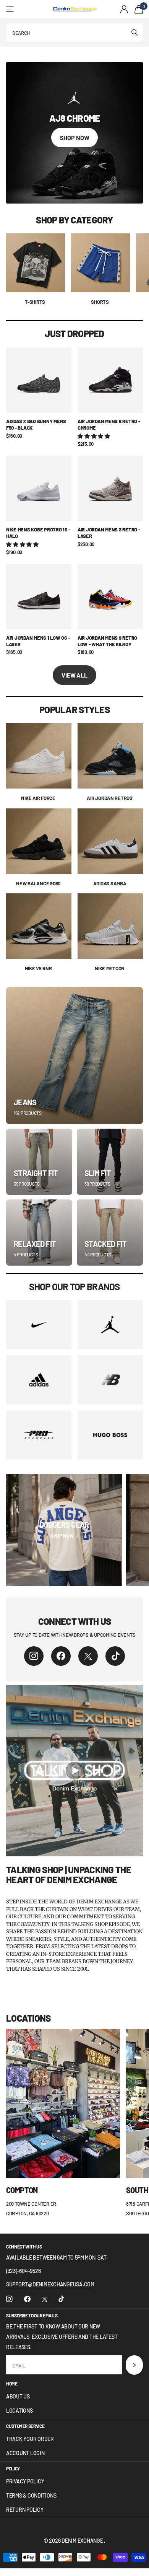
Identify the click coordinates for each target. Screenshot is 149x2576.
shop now (75, 138)
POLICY (13, 2468)
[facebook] (61, 1656)
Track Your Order (30, 2439)
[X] (88, 1656)
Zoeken (134, 33)
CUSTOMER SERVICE (25, 2426)
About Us (18, 2396)
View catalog (11, 9)
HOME (12, 2384)
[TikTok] (115, 1656)
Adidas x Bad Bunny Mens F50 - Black (36, 424)
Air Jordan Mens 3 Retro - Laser (109, 533)
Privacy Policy (25, 2481)
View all (74, 675)
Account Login (25, 2453)
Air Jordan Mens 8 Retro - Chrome (109, 424)
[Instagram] (34, 1656)
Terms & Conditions (31, 2495)
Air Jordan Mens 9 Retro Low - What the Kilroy (107, 641)
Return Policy (25, 2510)
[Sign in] (124, 9)
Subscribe (134, 2365)
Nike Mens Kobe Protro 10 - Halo (38, 533)
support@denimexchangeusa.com (50, 2284)
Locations (19, 2411)
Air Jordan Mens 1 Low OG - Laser (38, 641)
